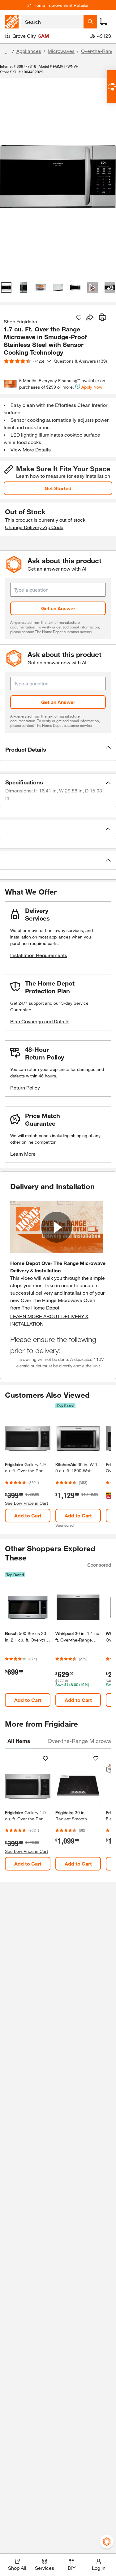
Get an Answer (58, 608)
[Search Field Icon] (90, 22)
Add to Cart (28, 1515)
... (7, 52)
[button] (58, 749)
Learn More (23, 1154)
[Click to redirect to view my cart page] (104, 22)
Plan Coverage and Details (40, 1021)
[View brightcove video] (92, 287)
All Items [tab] (19, 1741)
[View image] (6, 287)
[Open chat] (112, 87)
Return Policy (25, 1087)
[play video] (57, 1227)
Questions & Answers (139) (80, 361)
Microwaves (61, 51)
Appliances (29, 51)
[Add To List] (79, 318)
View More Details (31, 449)
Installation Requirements (39, 955)
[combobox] (52, 22)
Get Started (58, 488)
